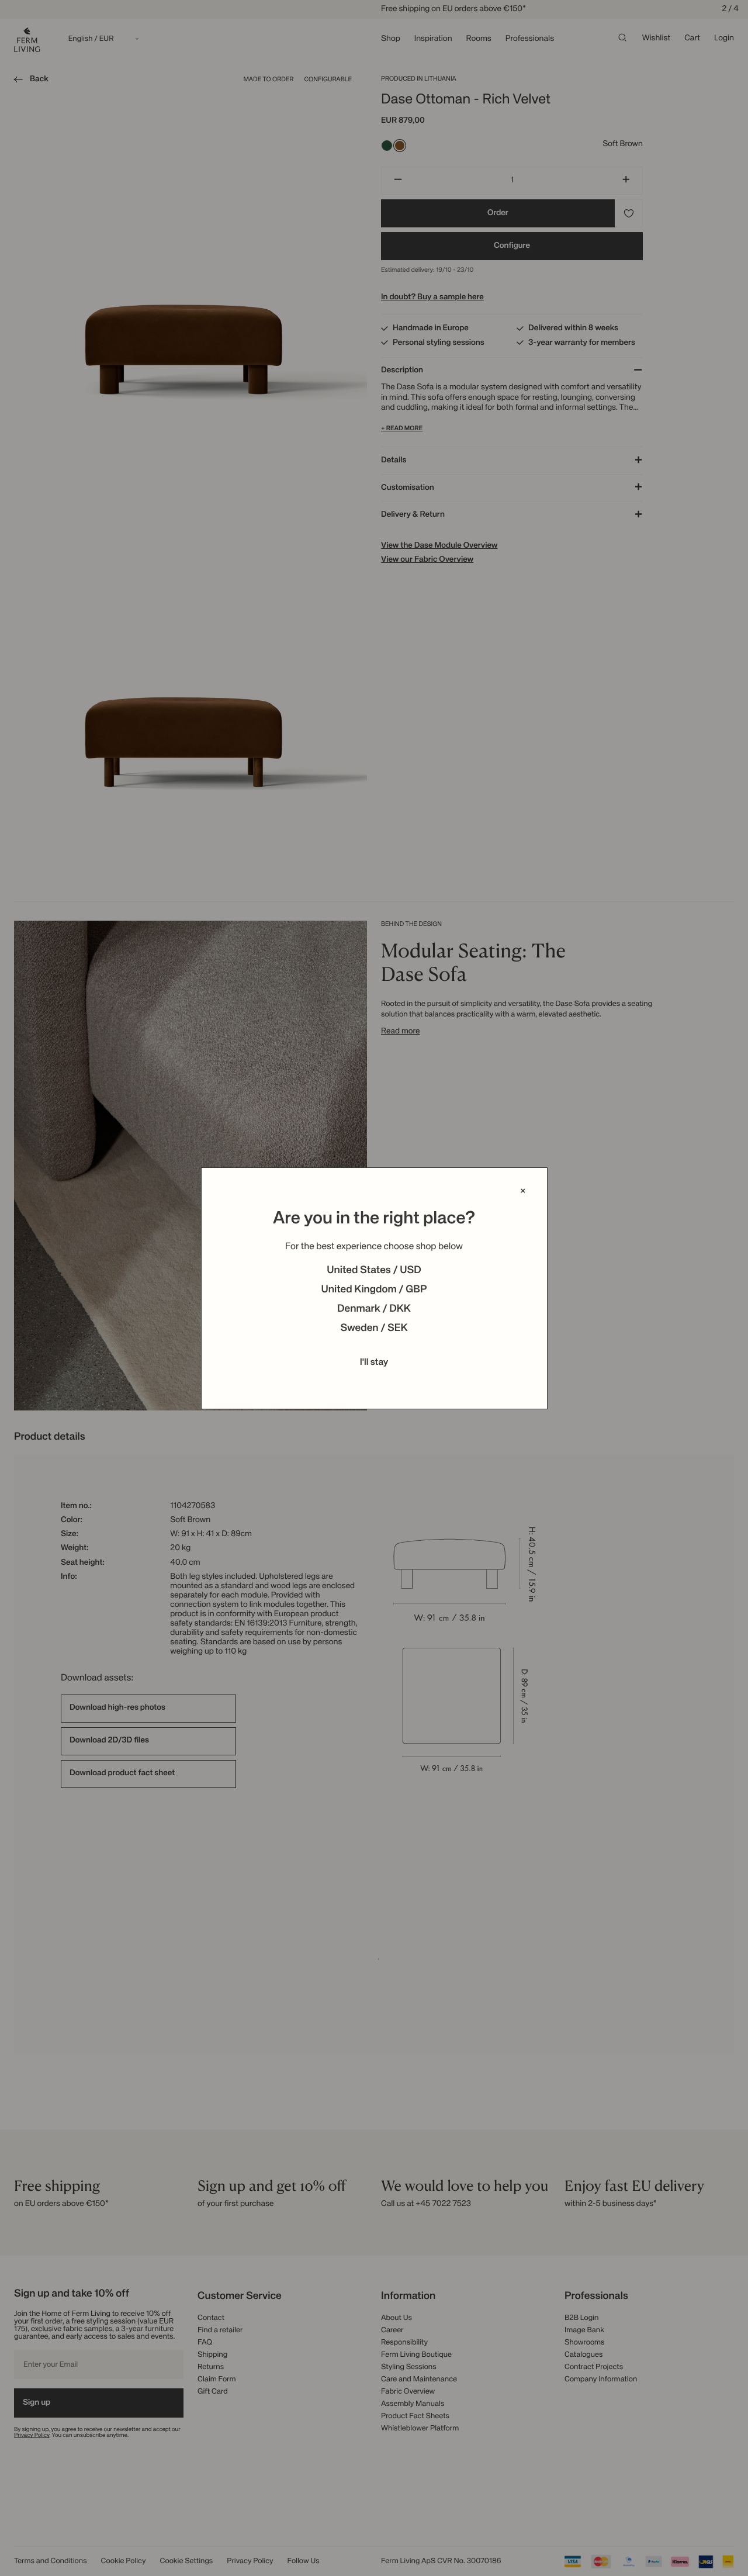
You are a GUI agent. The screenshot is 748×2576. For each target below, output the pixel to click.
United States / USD (374, 1271)
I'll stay (374, 1363)
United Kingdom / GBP (374, 1290)
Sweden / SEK (374, 1329)
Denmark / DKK (374, 1309)
